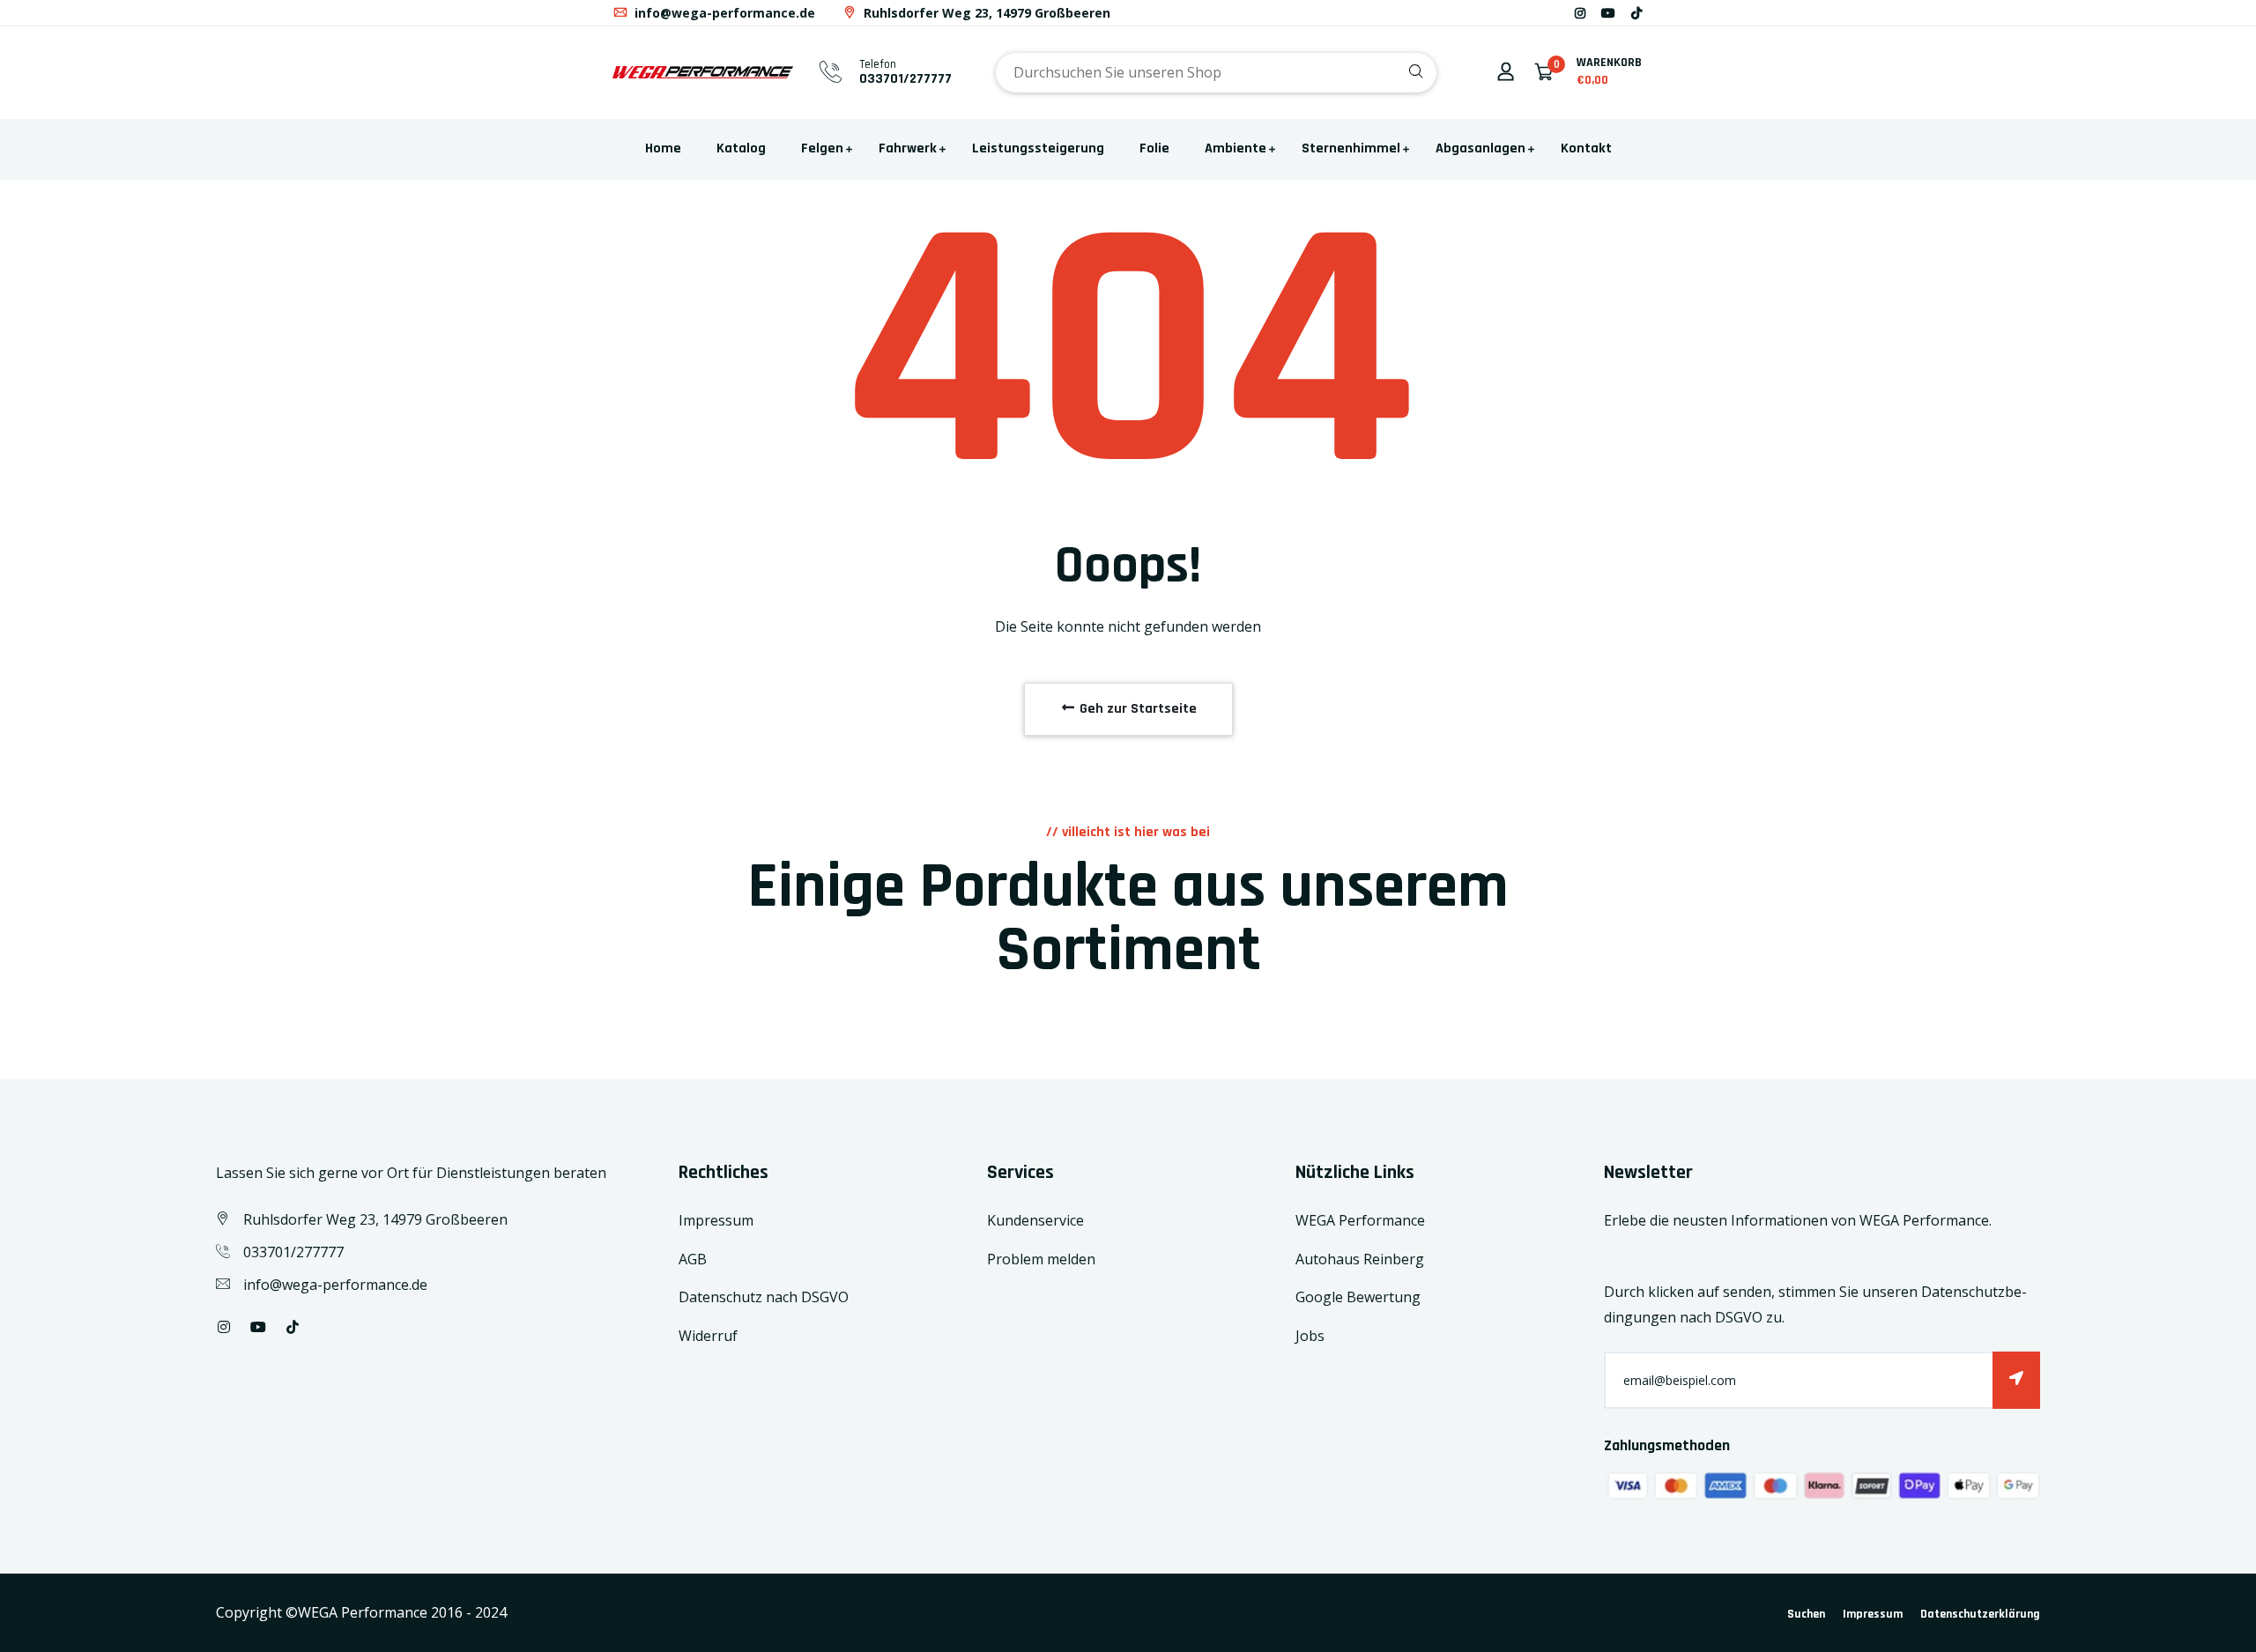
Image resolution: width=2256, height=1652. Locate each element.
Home (663, 148)
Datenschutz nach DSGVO (764, 1297)
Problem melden (1041, 1259)
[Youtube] (1608, 13)
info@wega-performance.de (723, 13)
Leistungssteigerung (1038, 148)
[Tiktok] (1636, 13)
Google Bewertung (1358, 1297)
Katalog (741, 148)
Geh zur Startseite (1136, 709)
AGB (693, 1259)
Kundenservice (1035, 1220)
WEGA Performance (1360, 1220)
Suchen (1806, 1614)
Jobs (1310, 1336)
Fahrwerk (908, 148)
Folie (1154, 148)
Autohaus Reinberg (1360, 1259)
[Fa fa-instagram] (1580, 13)
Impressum (716, 1220)
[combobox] (1216, 73)
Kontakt (1586, 148)
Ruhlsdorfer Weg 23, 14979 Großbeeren (985, 13)
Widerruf (708, 1336)
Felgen (822, 148)
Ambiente (1236, 148)
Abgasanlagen (1480, 148)
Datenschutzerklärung (1980, 1614)
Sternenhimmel (1351, 148)
